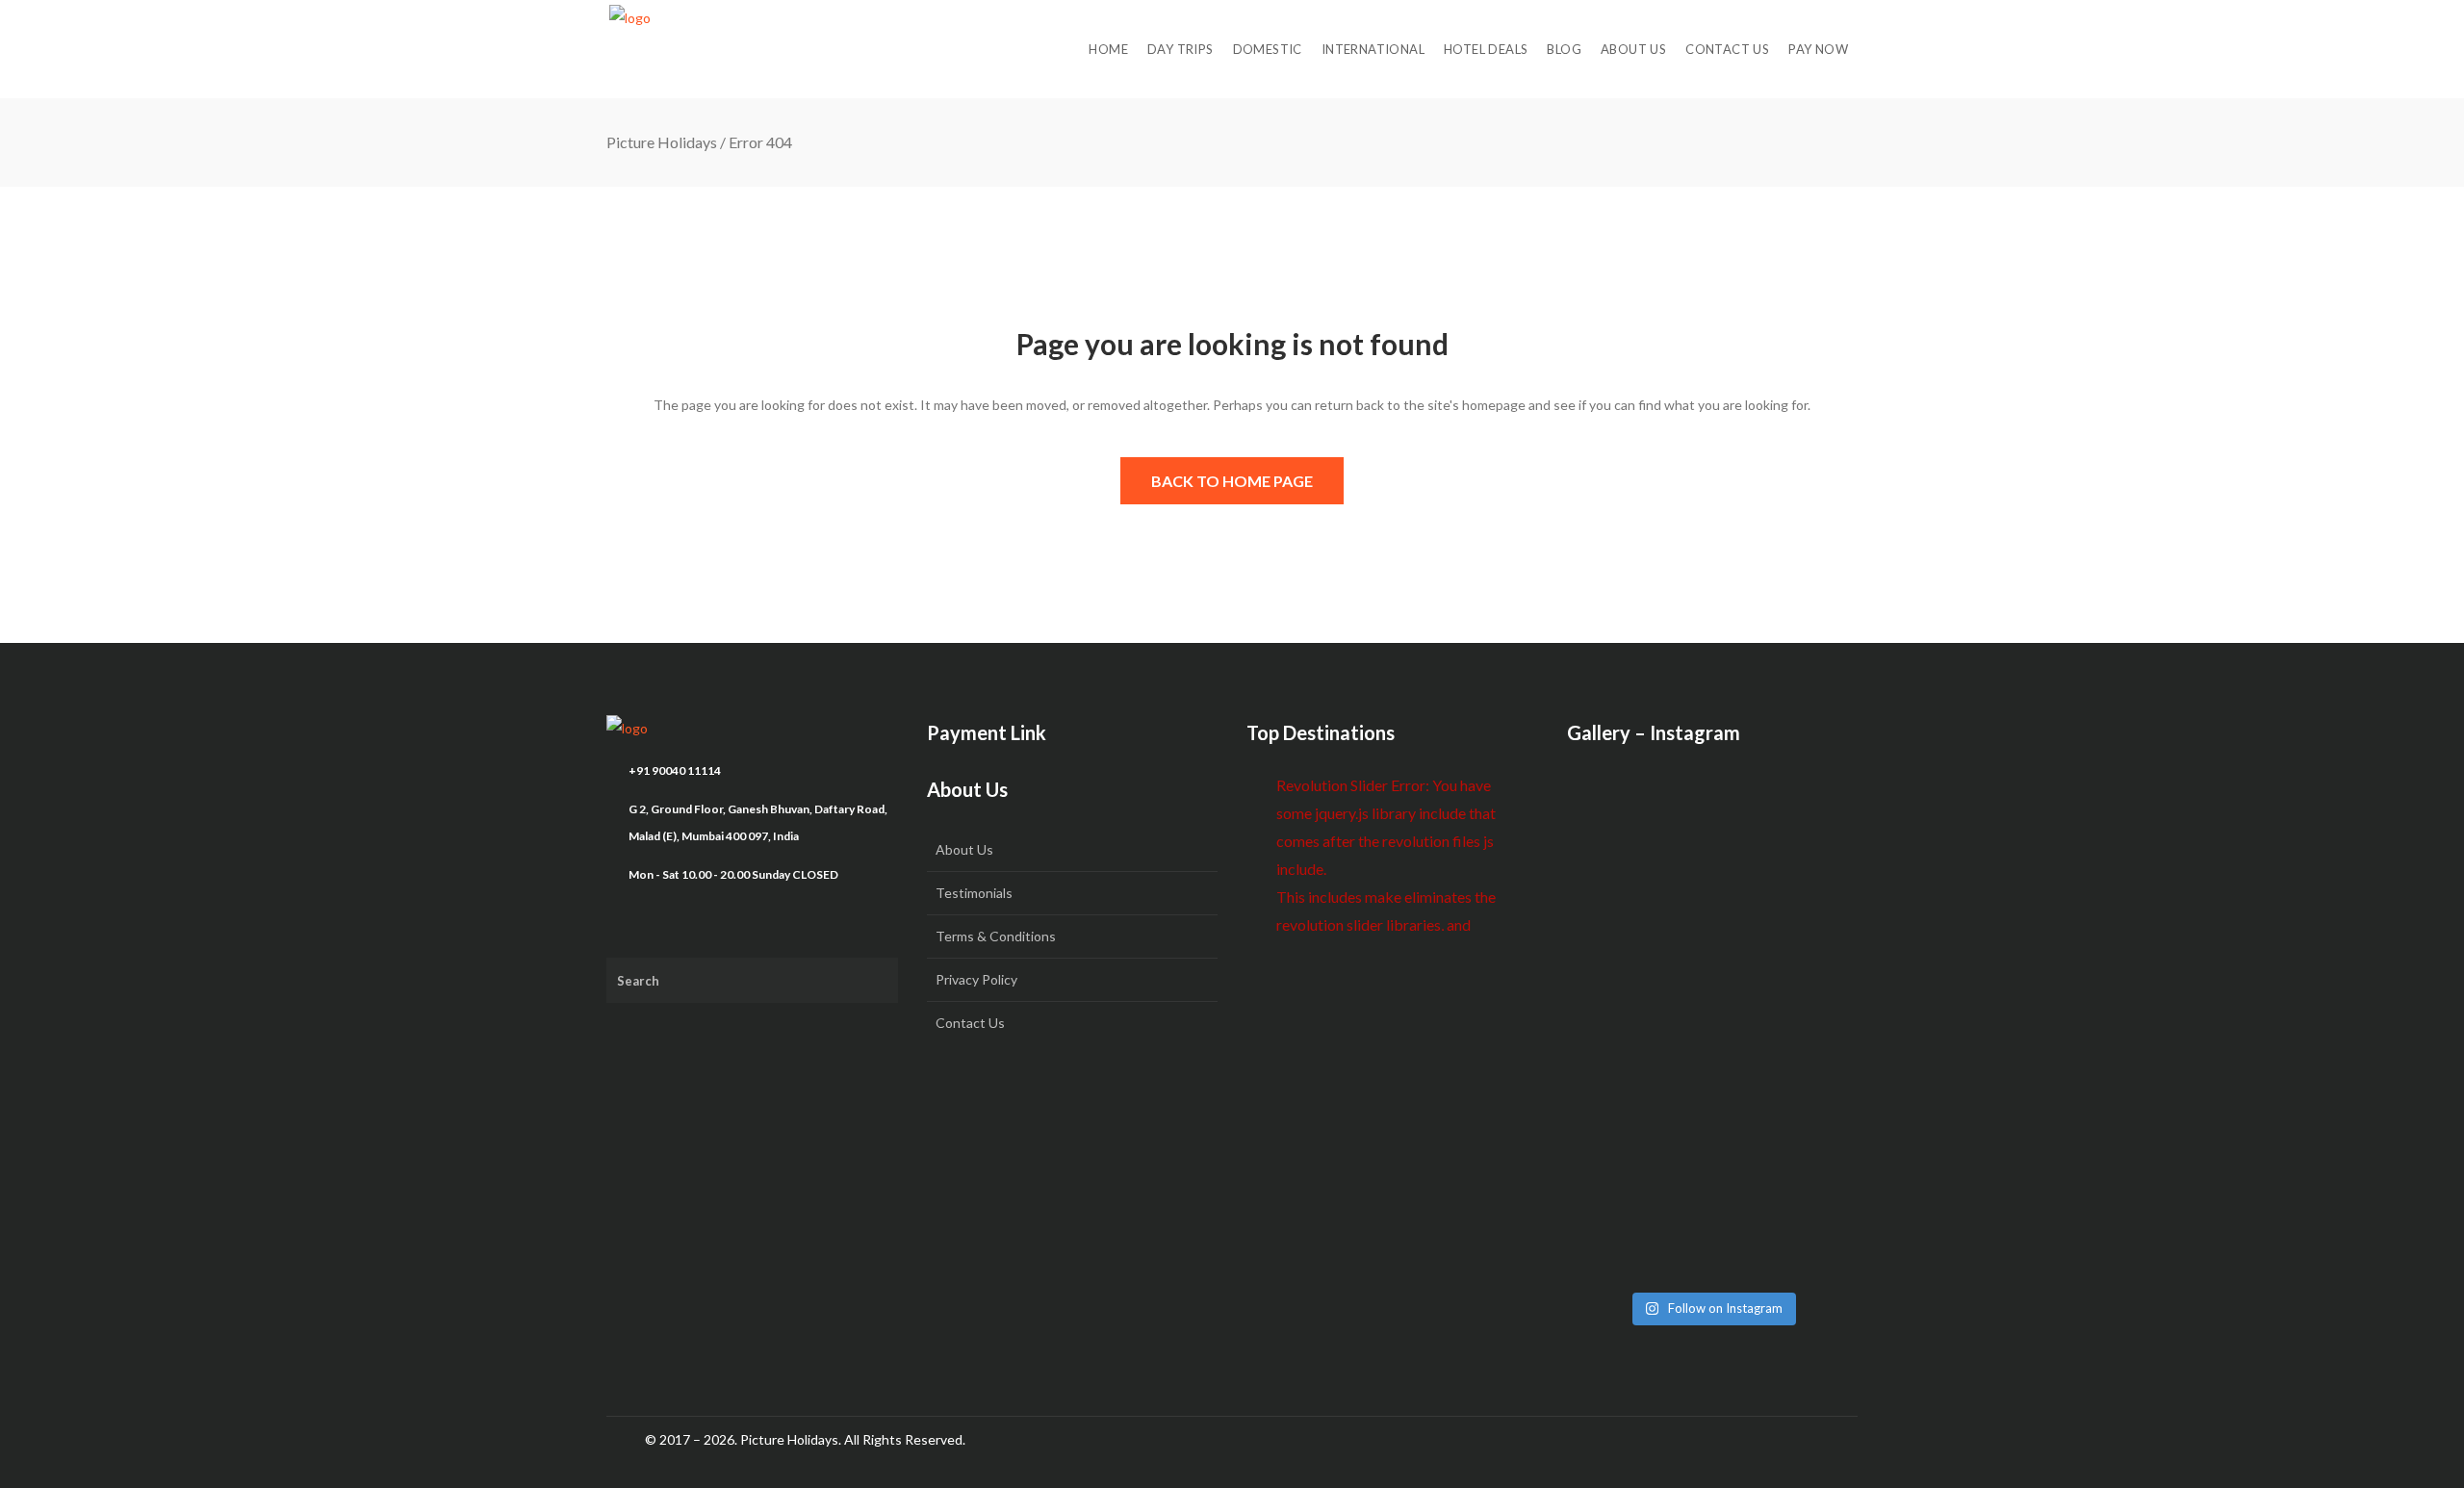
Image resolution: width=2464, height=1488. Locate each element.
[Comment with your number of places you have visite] (1613, 1007)
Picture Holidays (662, 142)
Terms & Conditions (996, 936)
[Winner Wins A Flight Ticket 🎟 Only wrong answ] (1712, 851)
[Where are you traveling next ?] (1812, 824)
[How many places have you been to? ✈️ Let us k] (1712, 1020)
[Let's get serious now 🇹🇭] (1613, 824)
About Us (964, 849)
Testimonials (974, 893)
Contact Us (970, 1023)
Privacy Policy (976, 979)
